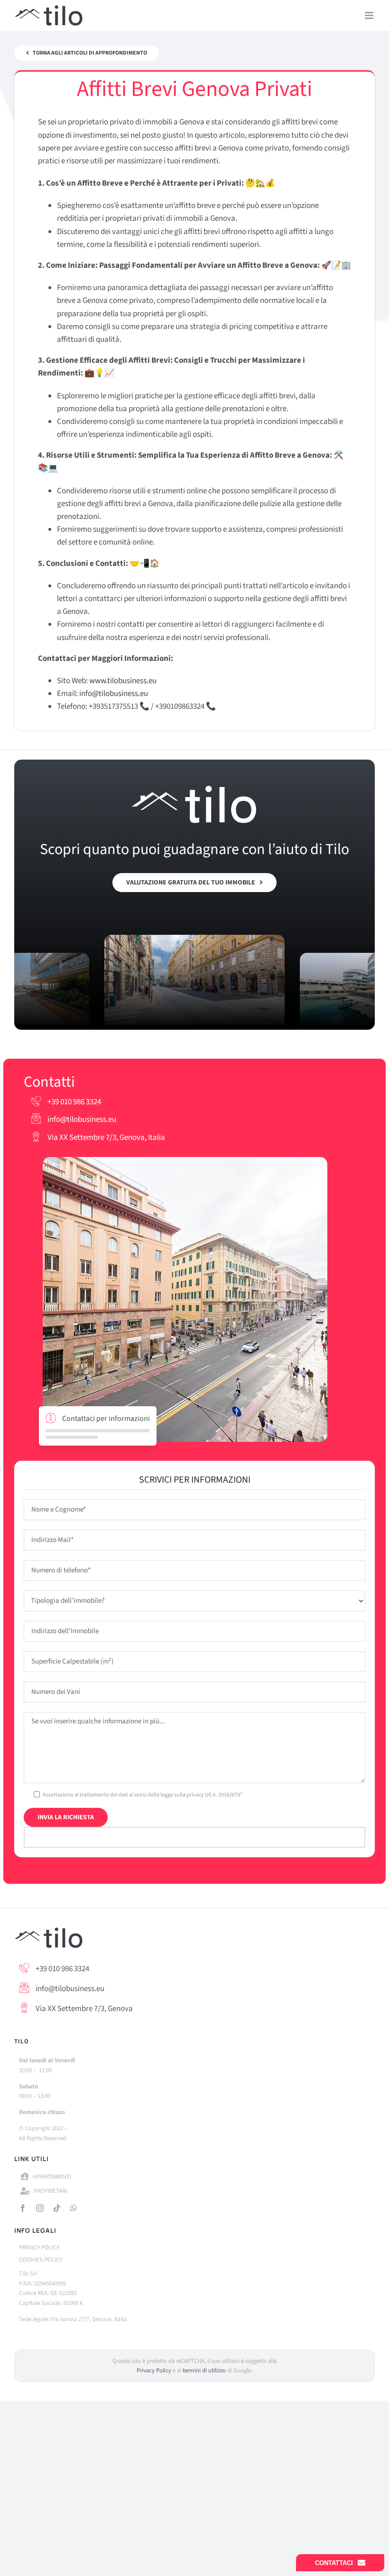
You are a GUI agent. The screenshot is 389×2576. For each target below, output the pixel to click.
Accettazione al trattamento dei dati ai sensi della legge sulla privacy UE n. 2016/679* (143, 1795)
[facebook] (23, 2208)
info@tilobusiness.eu (81, 1119)
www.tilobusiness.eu (123, 681)
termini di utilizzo (204, 2370)
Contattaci (334, 2563)
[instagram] (40, 2208)
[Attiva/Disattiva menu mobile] (370, 15)
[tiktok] (57, 2208)
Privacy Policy (154, 2370)
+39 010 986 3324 (74, 1102)
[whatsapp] (74, 2208)
